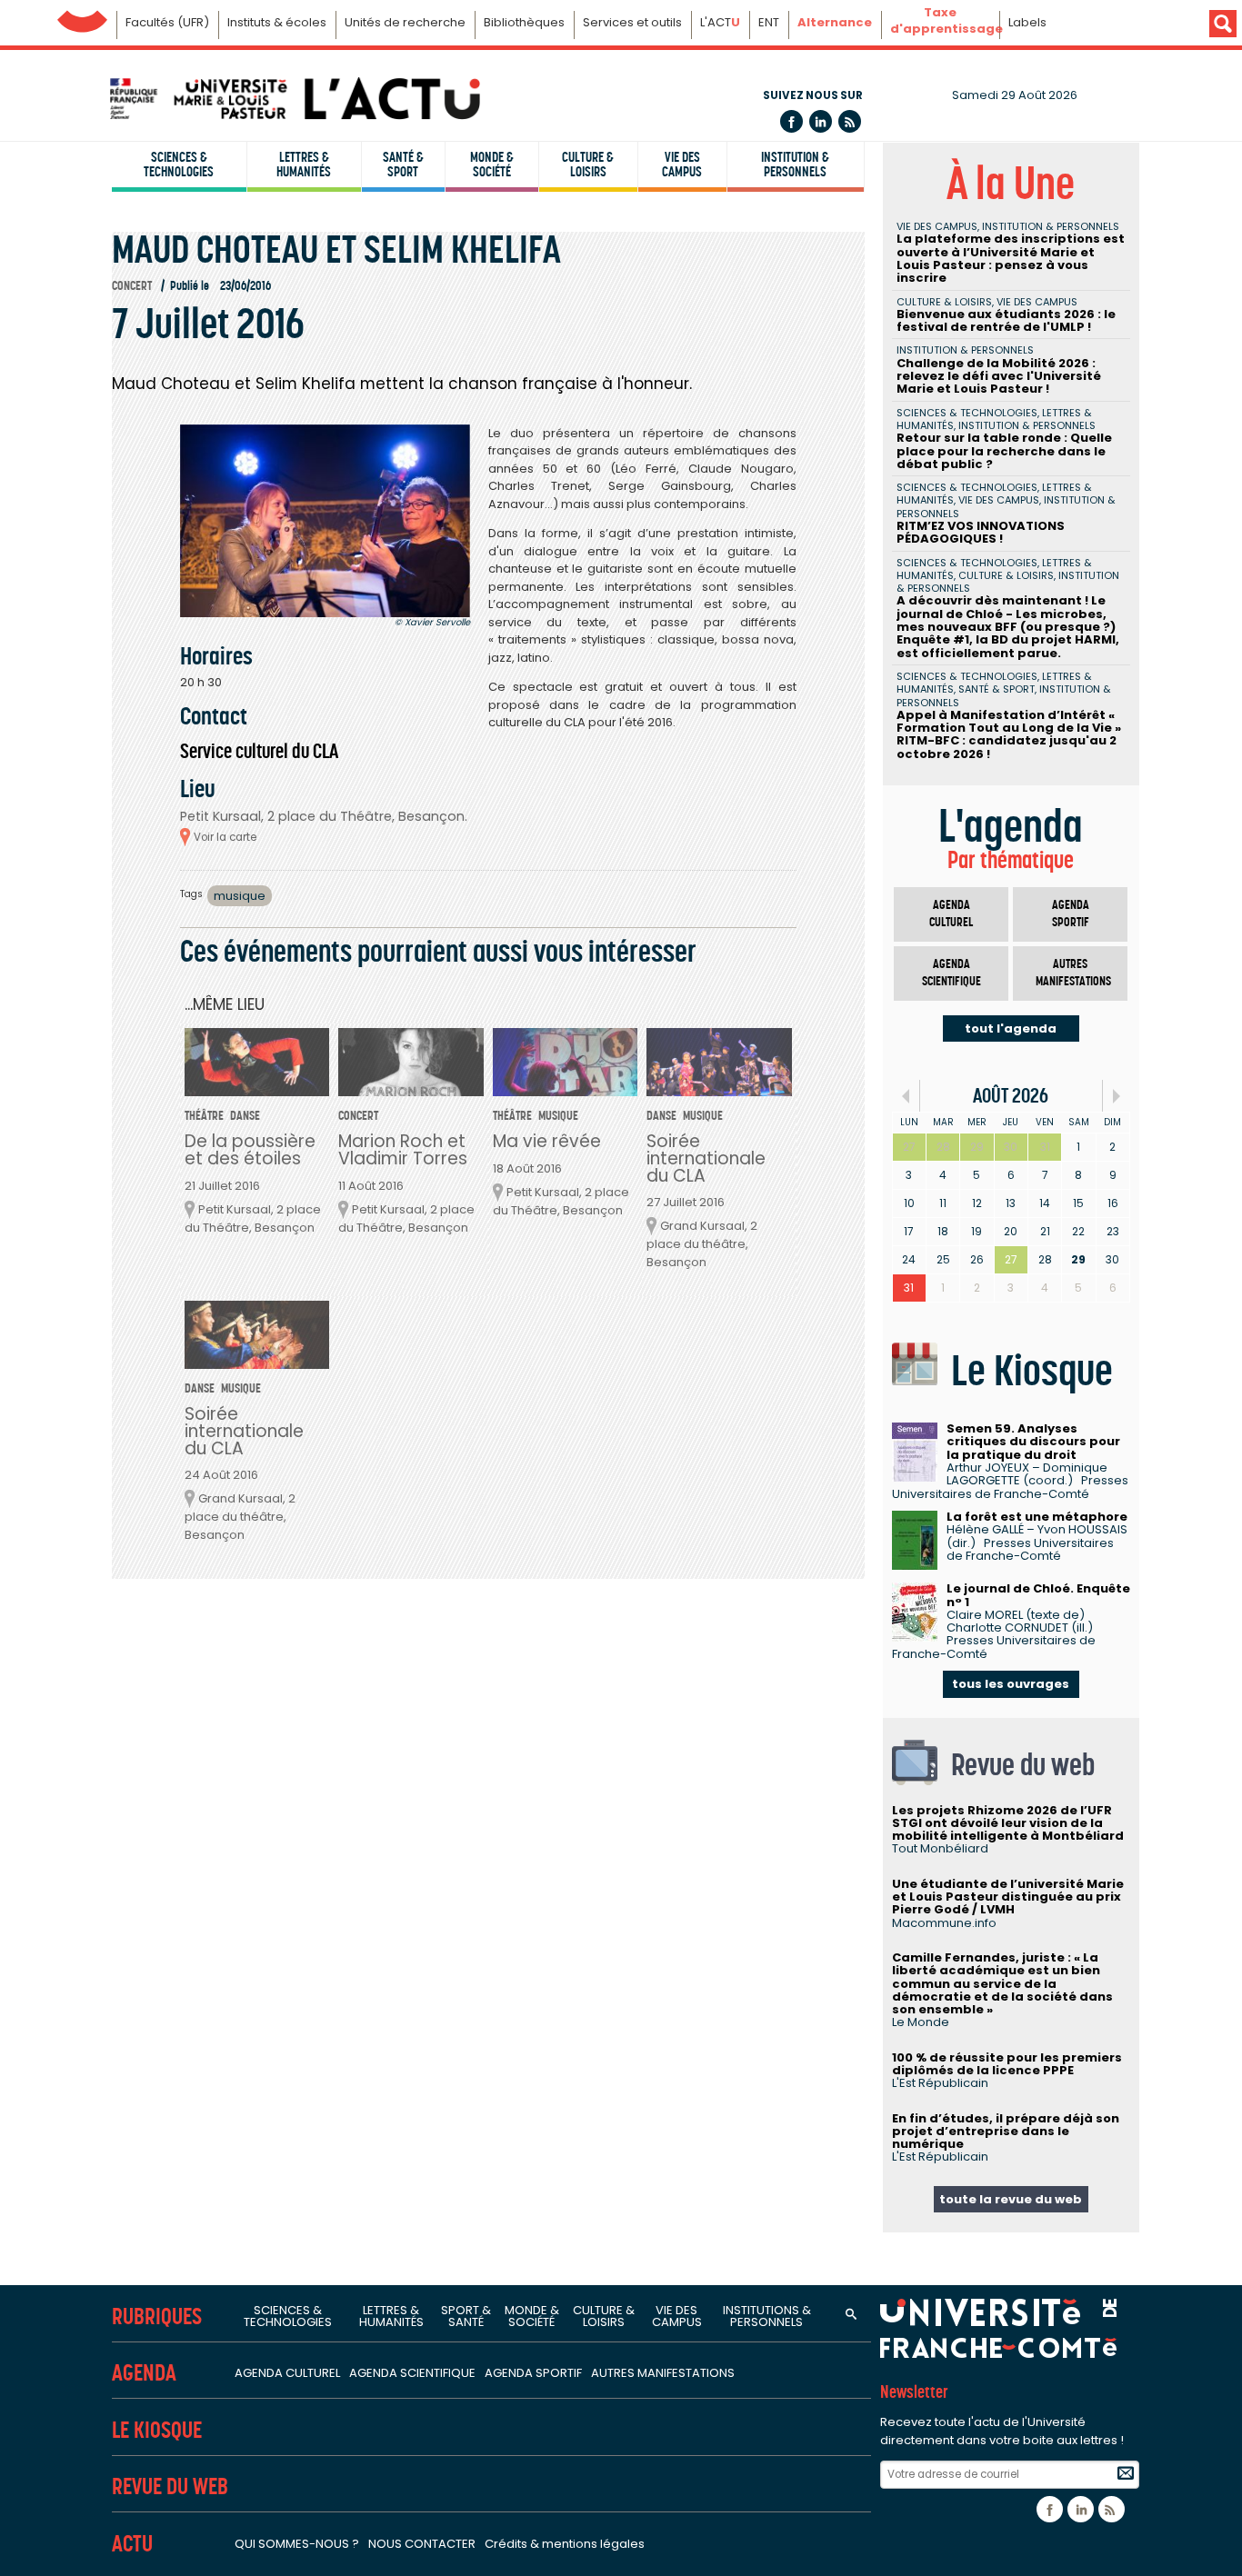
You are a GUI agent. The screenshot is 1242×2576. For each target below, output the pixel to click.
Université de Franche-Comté (82, 17)
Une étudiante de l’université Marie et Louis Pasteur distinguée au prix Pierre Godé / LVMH (1008, 1897)
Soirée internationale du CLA (706, 1158)
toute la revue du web (1011, 2199)
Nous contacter (422, 2544)
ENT (769, 22)
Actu (132, 2544)
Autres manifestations (1073, 973)
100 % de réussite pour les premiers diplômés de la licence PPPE (1007, 2064)
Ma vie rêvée (547, 1141)
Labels (1027, 22)
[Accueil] (294, 99)
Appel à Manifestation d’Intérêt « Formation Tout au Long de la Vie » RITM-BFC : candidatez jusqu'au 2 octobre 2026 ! (1009, 734)
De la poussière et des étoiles (250, 1150)
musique (240, 896)
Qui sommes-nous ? (297, 2544)
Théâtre (204, 1116)
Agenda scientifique (952, 973)
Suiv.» (1116, 1096)
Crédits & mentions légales (565, 2544)
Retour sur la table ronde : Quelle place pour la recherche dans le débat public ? (1004, 451)
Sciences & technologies (179, 165)
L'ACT (720, 22)
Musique (558, 1116)
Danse (245, 1116)
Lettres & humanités (304, 165)
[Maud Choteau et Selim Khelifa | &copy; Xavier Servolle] (325, 521)
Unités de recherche (405, 22)
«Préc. (906, 1096)
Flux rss (850, 121)
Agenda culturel (951, 914)
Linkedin (821, 121)
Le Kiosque (157, 2430)
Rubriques (157, 2316)
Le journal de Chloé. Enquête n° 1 (1038, 1595)
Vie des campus (682, 165)
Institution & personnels (795, 165)
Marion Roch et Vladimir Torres (403, 1150)
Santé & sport (403, 165)
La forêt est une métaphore (1037, 1517)
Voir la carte (225, 837)
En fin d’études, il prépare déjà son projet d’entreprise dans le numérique (1006, 2132)
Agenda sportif (1071, 914)
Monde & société (492, 165)
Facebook (791, 121)
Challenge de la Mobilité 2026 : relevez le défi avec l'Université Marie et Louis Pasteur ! (999, 376)
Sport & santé (466, 2316)
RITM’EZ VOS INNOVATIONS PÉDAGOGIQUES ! (981, 532)
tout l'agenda (1011, 1028)
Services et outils (632, 22)
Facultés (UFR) (167, 22)
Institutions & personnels (767, 2316)
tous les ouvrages (1011, 1684)
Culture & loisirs (588, 165)
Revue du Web (170, 2486)
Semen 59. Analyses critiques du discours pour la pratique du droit (1033, 1442)
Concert (132, 286)
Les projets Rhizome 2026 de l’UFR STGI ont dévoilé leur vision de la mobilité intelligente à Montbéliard (1008, 1823)
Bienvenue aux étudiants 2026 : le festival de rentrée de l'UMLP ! (1006, 320)
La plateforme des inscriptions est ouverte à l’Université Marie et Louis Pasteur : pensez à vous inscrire (1011, 258)
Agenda (144, 2373)
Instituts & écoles (277, 22)
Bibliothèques (524, 22)
